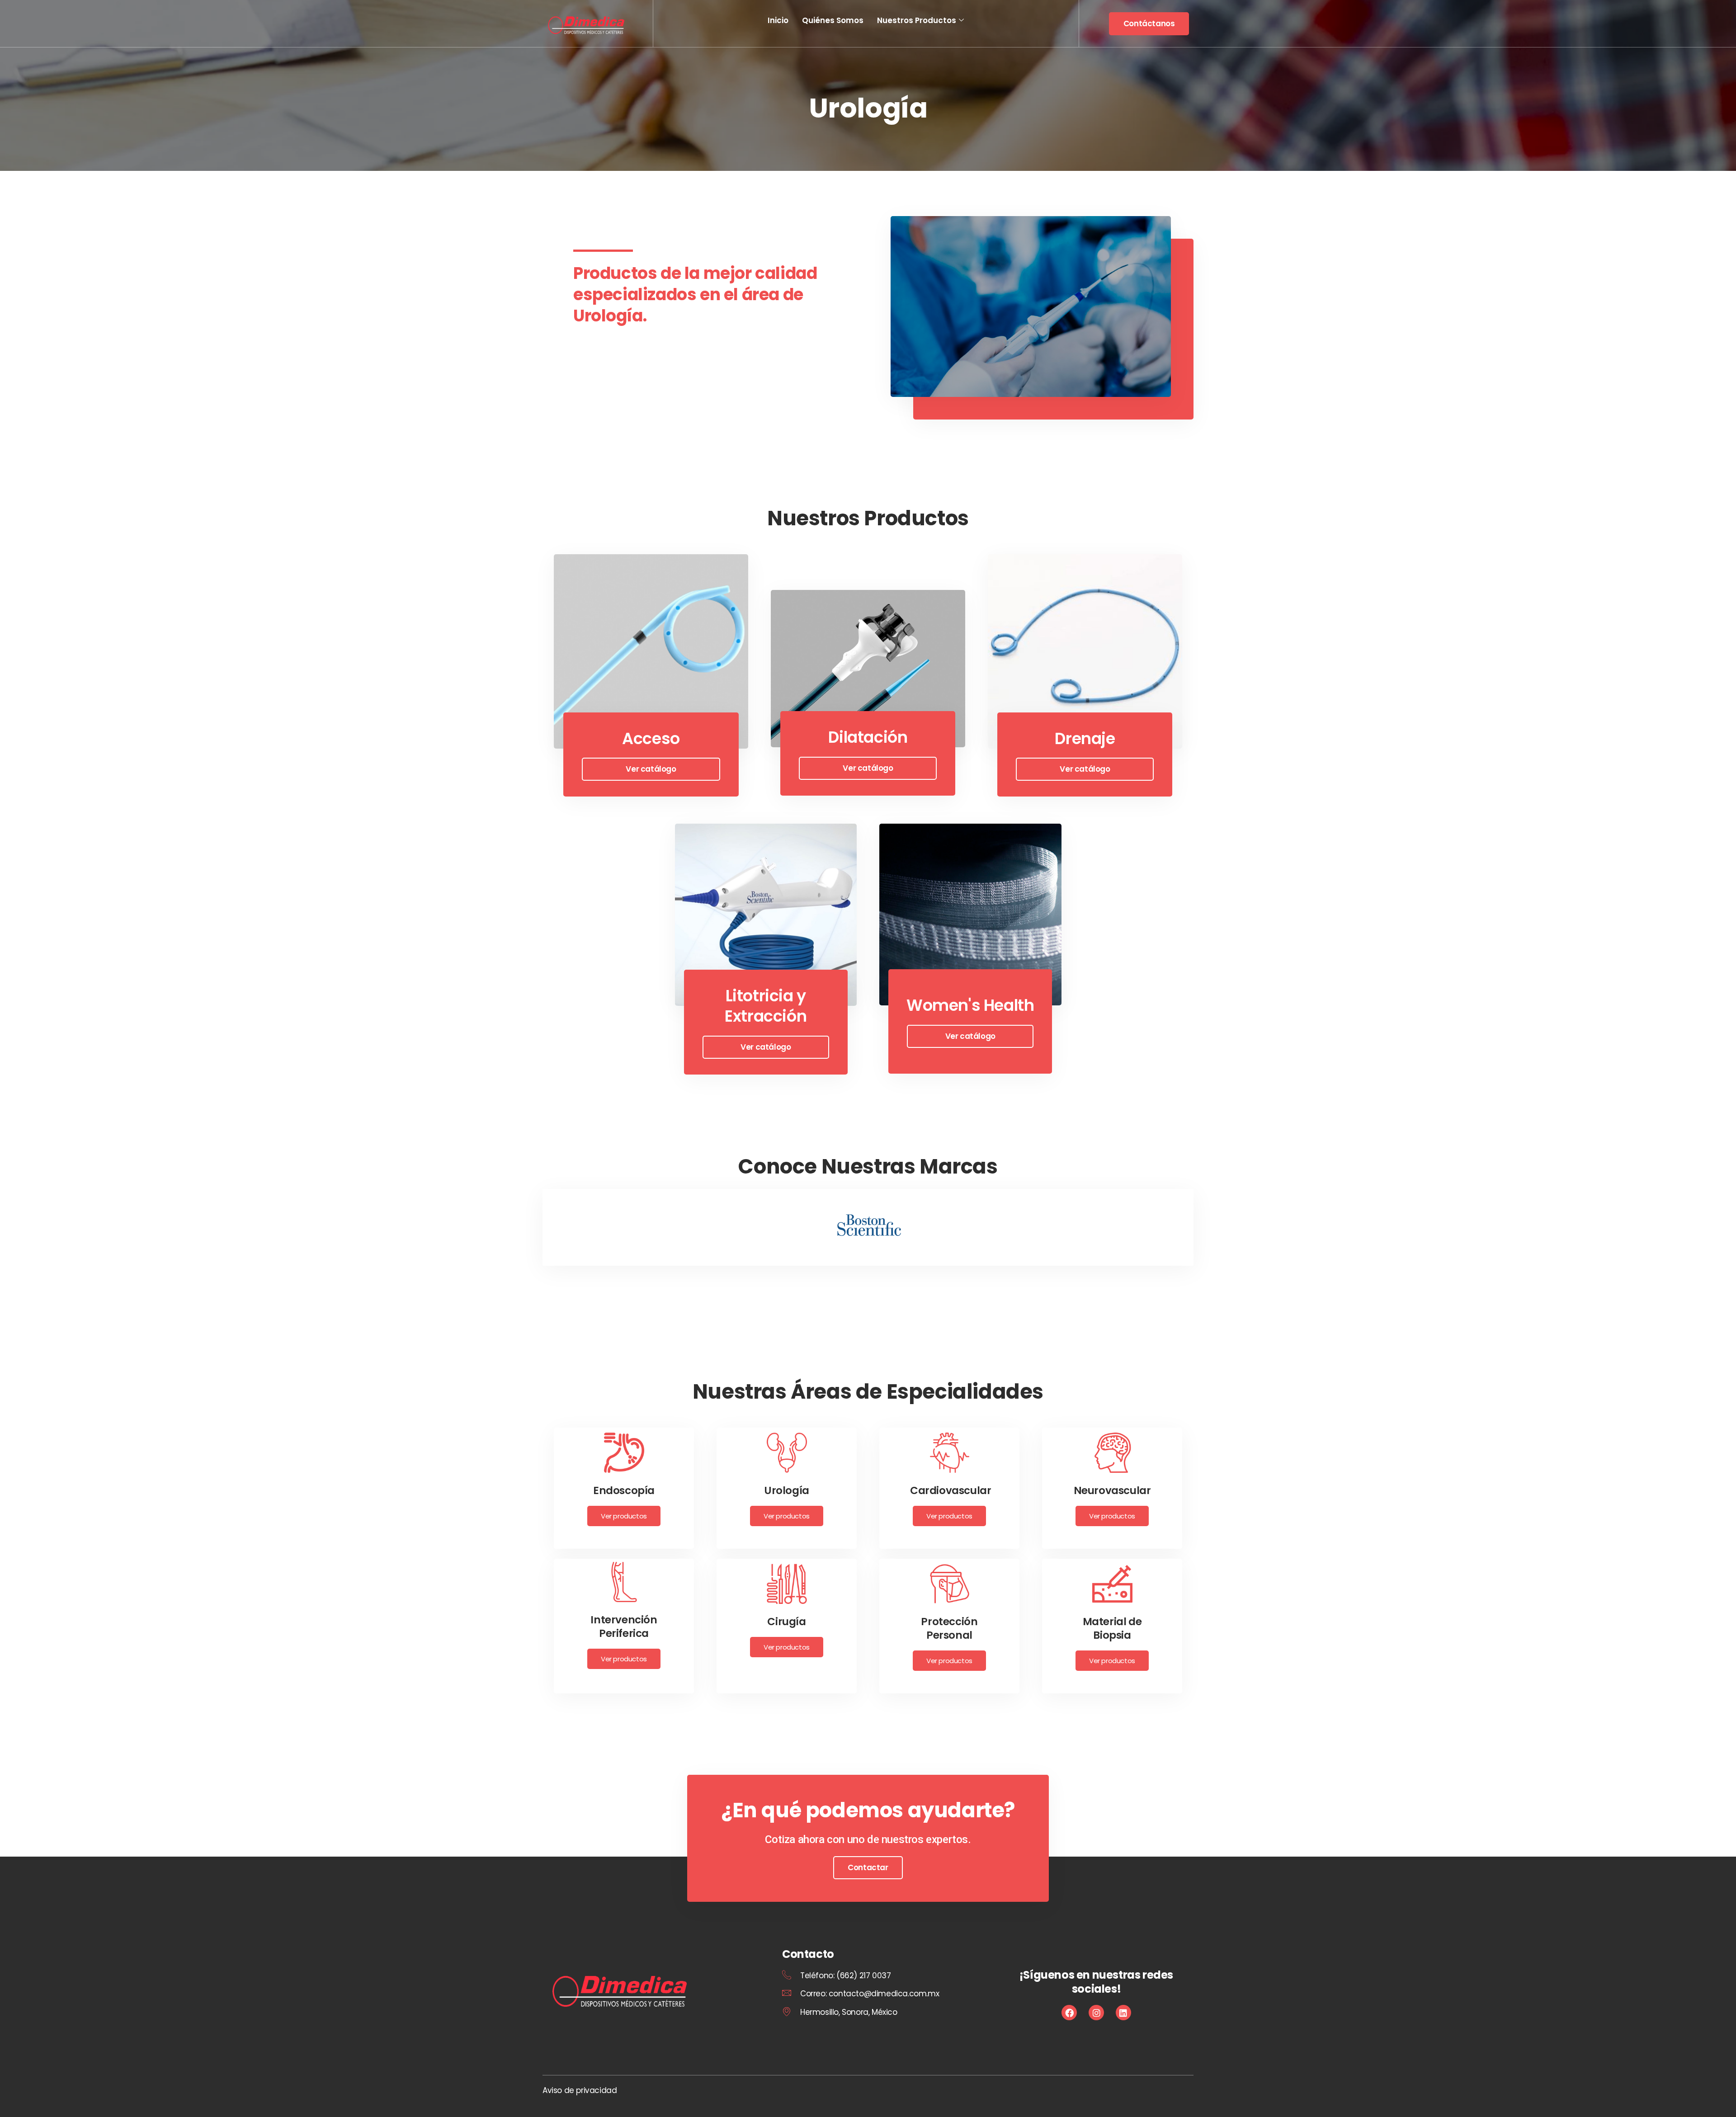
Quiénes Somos (833, 20)
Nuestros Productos (917, 20)
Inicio (778, 20)
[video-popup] (1031, 306)
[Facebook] (1069, 2013)
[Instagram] (1096, 2013)
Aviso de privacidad (580, 2090)
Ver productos (624, 1516)
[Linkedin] (1123, 2013)
